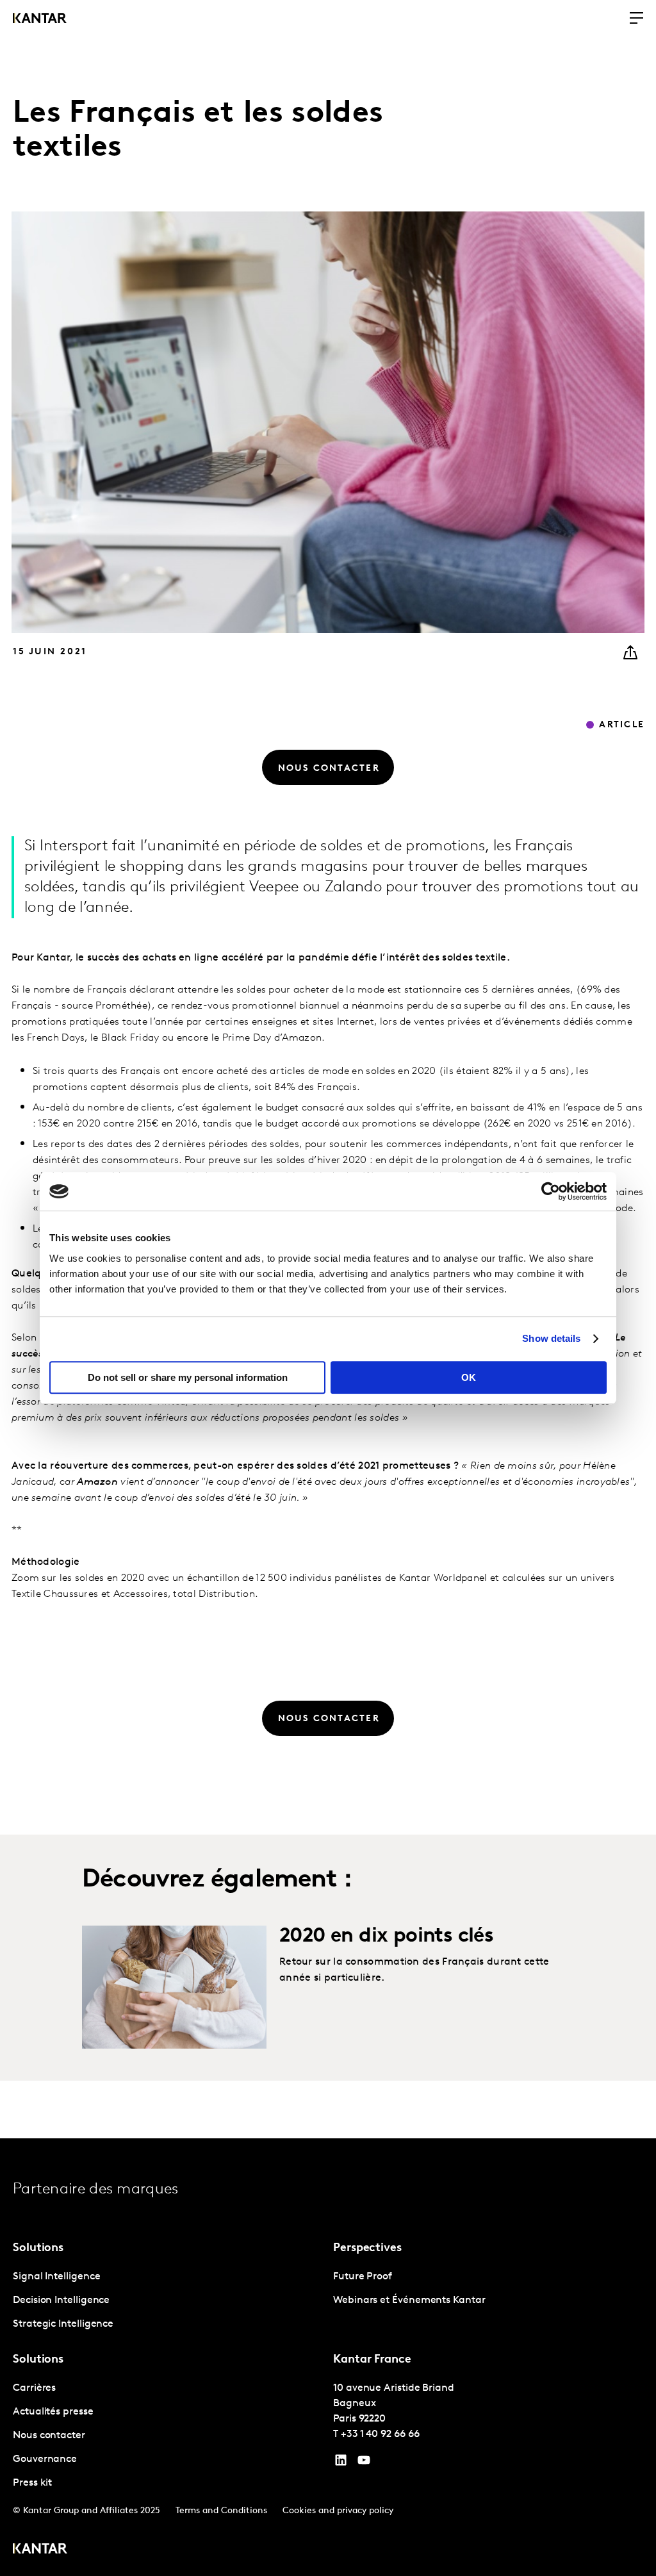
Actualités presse (53, 2412)
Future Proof (363, 2277)
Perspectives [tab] (367, 2249)
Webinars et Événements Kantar (409, 2300)
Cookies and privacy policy (338, 2511)
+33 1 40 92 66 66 (380, 2434)
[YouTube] (341, 2463)
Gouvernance (45, 2459)
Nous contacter (49, 2436)
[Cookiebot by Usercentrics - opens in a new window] (551, 1191)
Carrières (34, 2388)
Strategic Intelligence (63, 2324)
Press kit (32, 2483)
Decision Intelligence (61, 2300)
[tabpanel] (168, 2301)
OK (469, 1377)
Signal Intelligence (56, 2277)
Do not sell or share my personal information (188, 1377)
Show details (551, 1338)
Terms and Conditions (221, 2511)
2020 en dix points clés (386, 1936)
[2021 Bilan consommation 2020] (174, 1987)
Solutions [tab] (38, 2249)
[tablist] (328, 2357)
